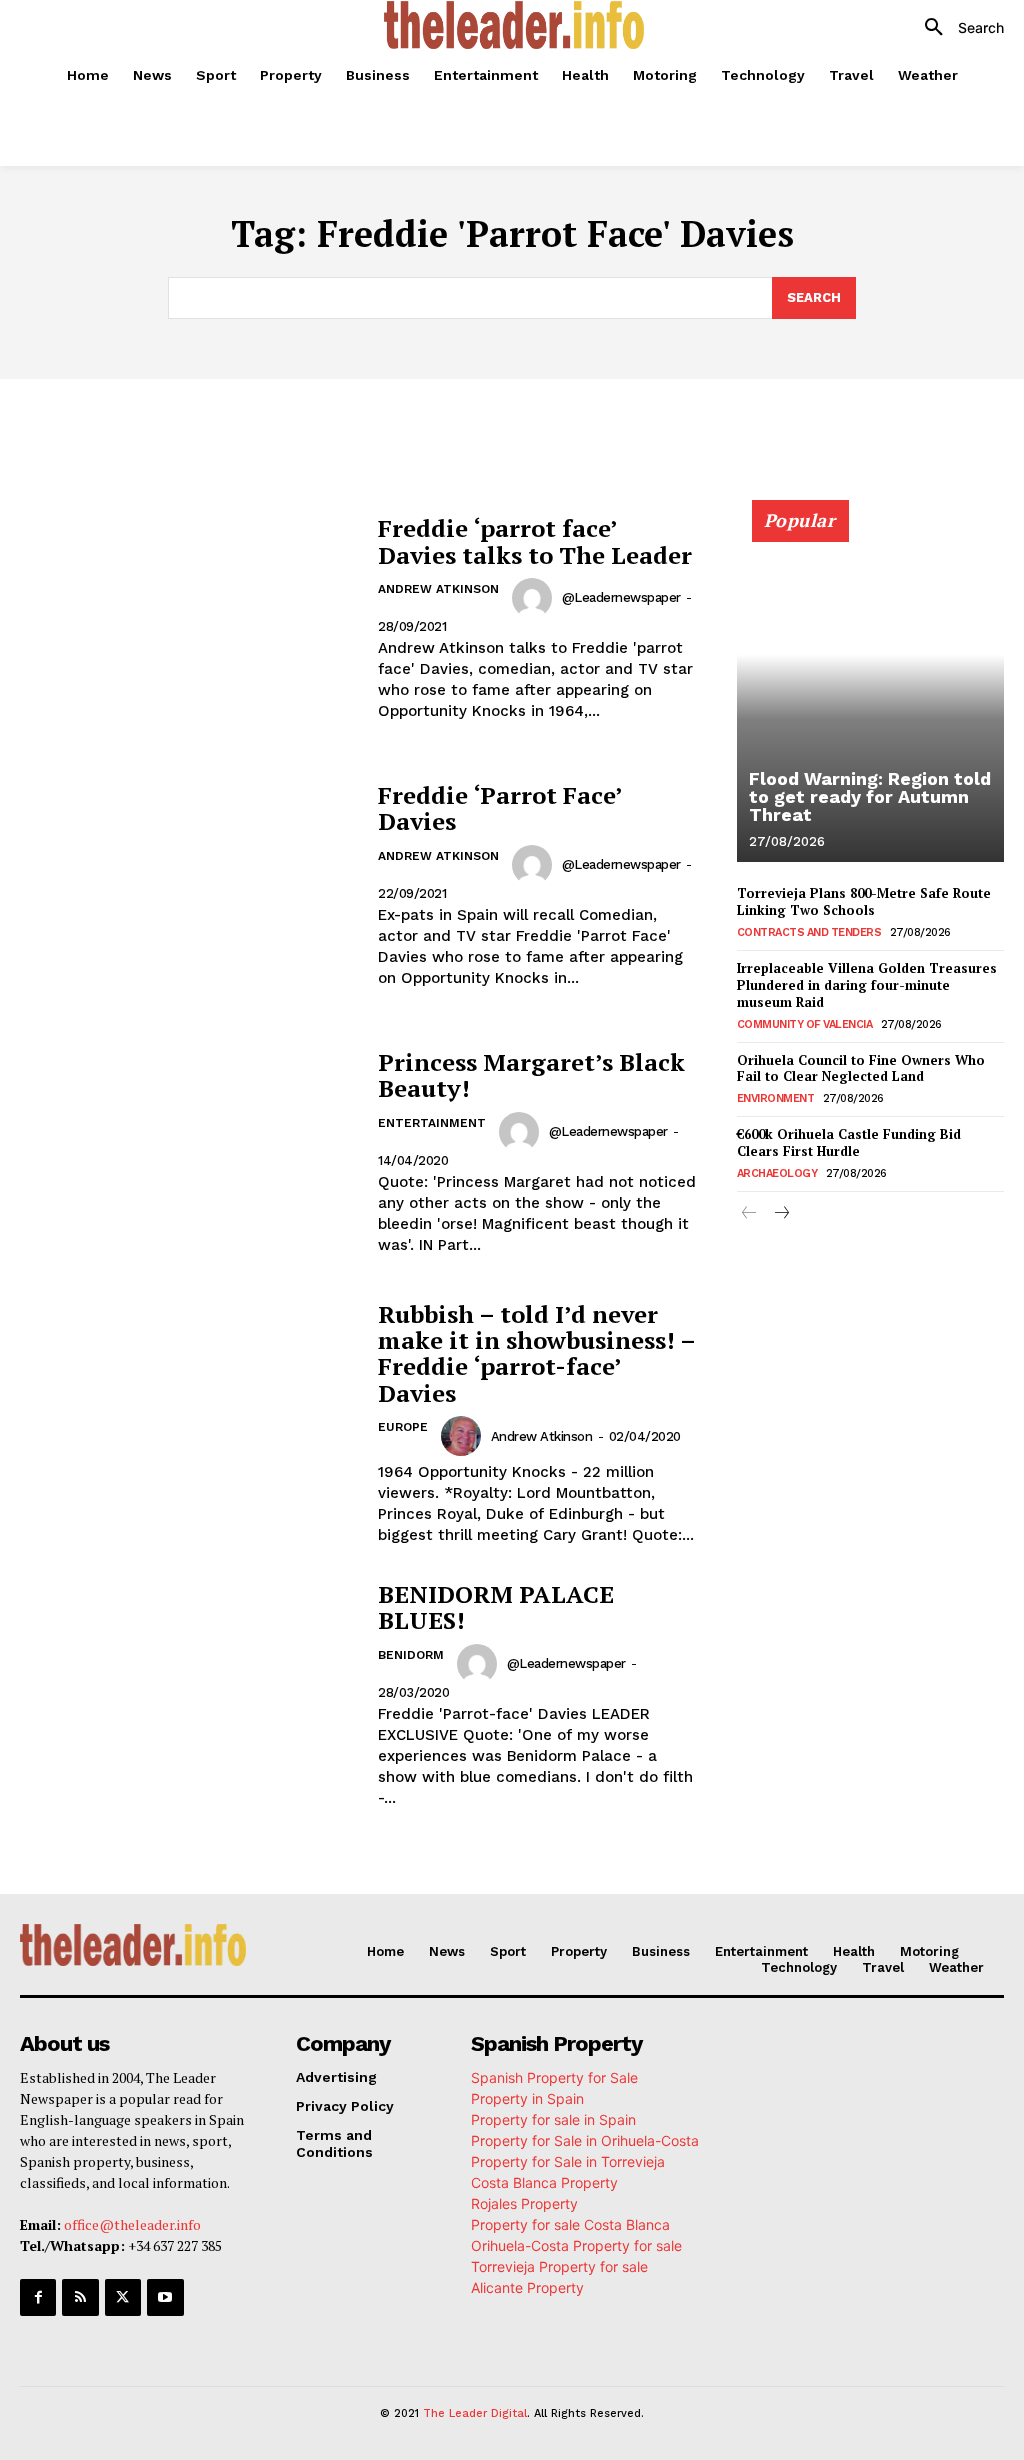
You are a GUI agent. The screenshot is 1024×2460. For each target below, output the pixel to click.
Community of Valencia (805, 1024)
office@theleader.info (132, 2224)
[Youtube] (165, 2297)
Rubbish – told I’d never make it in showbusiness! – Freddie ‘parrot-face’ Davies (537, 1353)
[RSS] (80, 2297)
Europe (403, 1427)
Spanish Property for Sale (554, 2077)
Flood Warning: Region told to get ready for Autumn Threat (870, 796)
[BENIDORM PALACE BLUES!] (189, 1694)
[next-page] (781, 1214)
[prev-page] (749, 1214)
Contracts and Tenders (809, 932)
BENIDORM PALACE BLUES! (496, 1607)
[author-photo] (535, 598)
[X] (123, 2297)
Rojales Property (524, 2203)
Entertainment (432, 1123)
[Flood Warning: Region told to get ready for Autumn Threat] (870, 692)
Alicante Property (527, 2287)
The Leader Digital (475, 2413)
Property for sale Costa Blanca (570, 2224)
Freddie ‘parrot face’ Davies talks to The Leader (535, 541)
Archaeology (777, 1173)
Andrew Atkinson (438, 589)
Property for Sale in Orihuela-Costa (585, 2140)
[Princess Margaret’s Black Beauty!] (189, 1152)
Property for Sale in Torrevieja (568, 2161)
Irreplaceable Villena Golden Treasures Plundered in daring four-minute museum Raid (867, 985)
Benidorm (411, 1655)
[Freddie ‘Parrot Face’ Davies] (189, 885)
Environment (776, 1098)
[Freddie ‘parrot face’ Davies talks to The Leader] (189, 618)
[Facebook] (38, 2297)
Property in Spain (527, 2098)
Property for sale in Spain (553, 2119)
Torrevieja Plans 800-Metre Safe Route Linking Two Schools (864, 901)
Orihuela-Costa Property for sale (576, 2245)
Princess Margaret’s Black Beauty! (531, 1075)
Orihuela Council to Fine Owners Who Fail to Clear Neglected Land (861, 1068)
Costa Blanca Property (544, 2182)
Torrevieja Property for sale (559, 2266)
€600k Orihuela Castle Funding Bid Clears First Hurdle (849, 1142)
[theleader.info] (514, 25)
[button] (957, 28)
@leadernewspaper (621, 597)
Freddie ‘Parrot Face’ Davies (500, 808)
